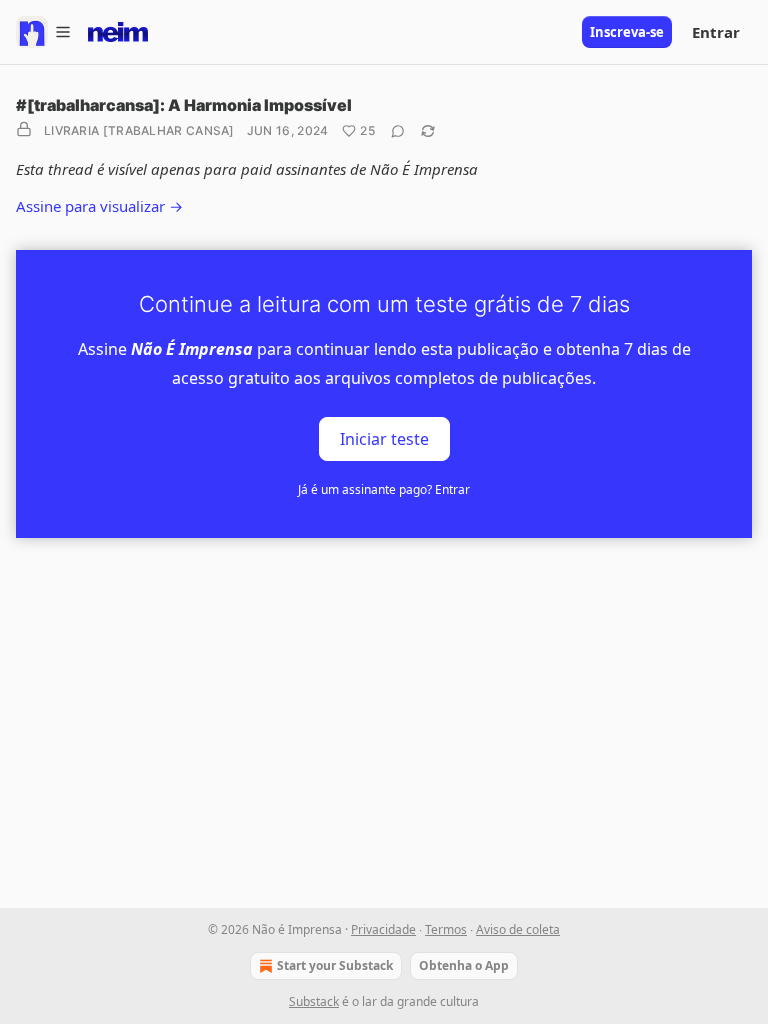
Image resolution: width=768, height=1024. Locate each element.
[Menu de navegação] (44, 32)
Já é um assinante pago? (384, 489)
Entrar (716, 32)
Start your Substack (335, 965)
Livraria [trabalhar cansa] (139, 130)
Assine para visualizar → (99, 206)
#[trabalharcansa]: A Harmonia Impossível (184, 105)
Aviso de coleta (518, 929)
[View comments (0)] (398, 131)
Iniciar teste (384, 438)
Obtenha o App (464, 965)
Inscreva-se (627, 32)
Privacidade (383, 929)
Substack (314, 1001)
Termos (446, 929)
